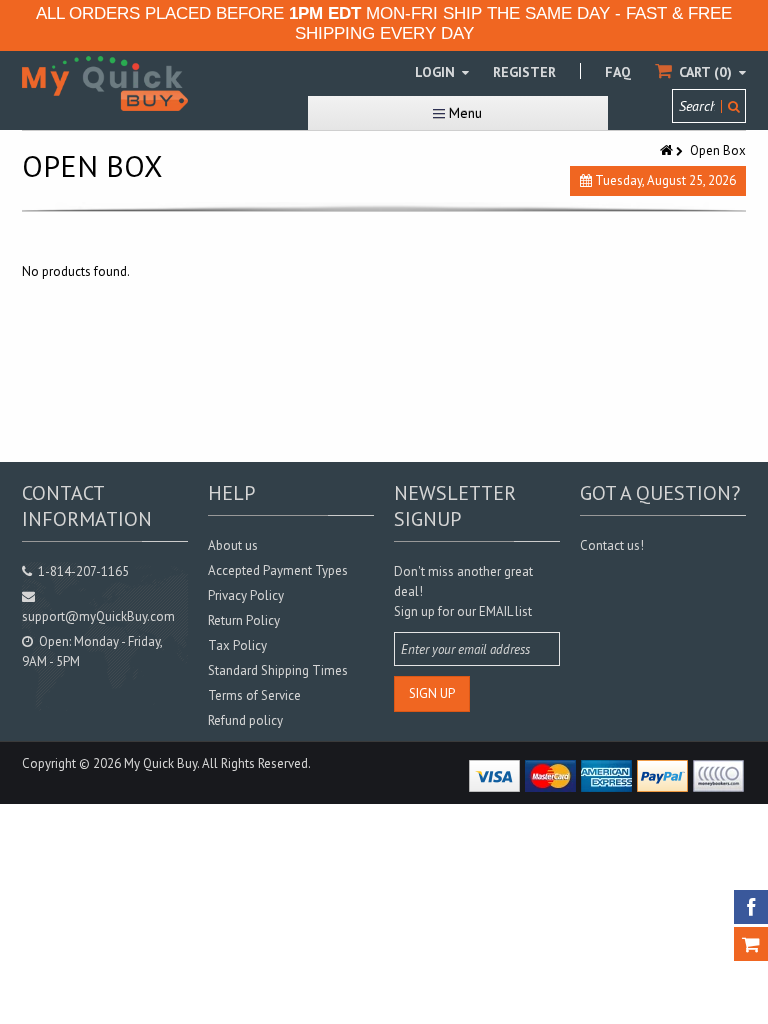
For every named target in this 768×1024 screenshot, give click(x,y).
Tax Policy (237, 645)
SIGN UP (432, 693)
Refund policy (245, 720)
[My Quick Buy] (105, 83)
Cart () (705, 72)
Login (437, 72)
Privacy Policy (246, 595)
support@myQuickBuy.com (98, 616)
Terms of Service (254, 695)
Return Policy (244, 620)
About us (233, 545)
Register (524, 72)
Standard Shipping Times (278, 670)
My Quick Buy (160, 763)
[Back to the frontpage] (668, 150)
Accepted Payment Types (278, 570)
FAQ (618, 72)
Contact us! (612, 545)
